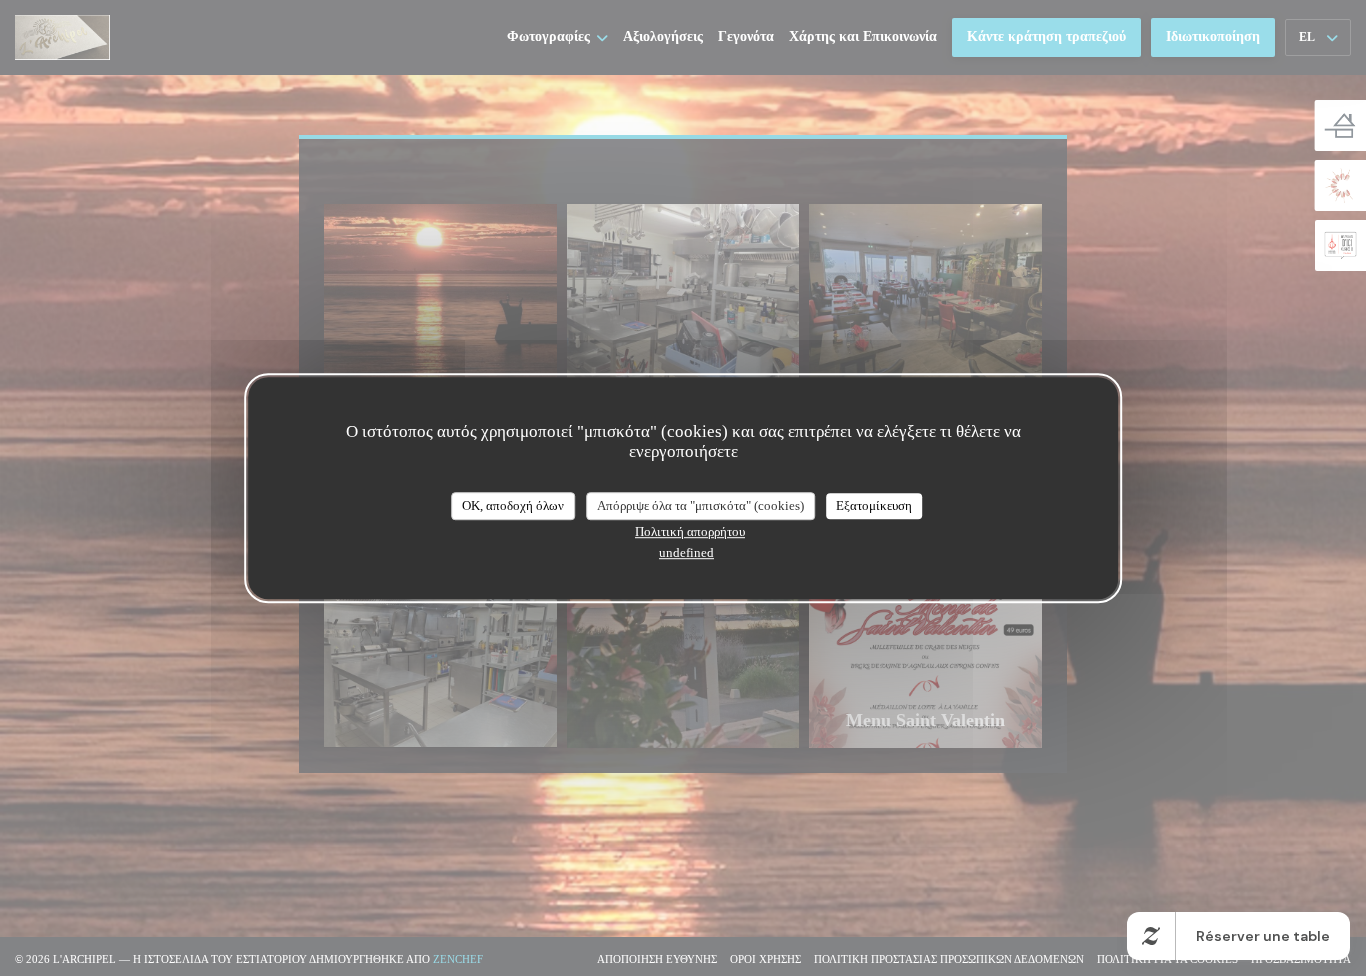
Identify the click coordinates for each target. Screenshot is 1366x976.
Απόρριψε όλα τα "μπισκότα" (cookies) (700, 505)
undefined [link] (686, 552)
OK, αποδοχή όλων (513, 505)
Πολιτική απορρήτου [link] (690, 531)
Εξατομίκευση (874, 505)
